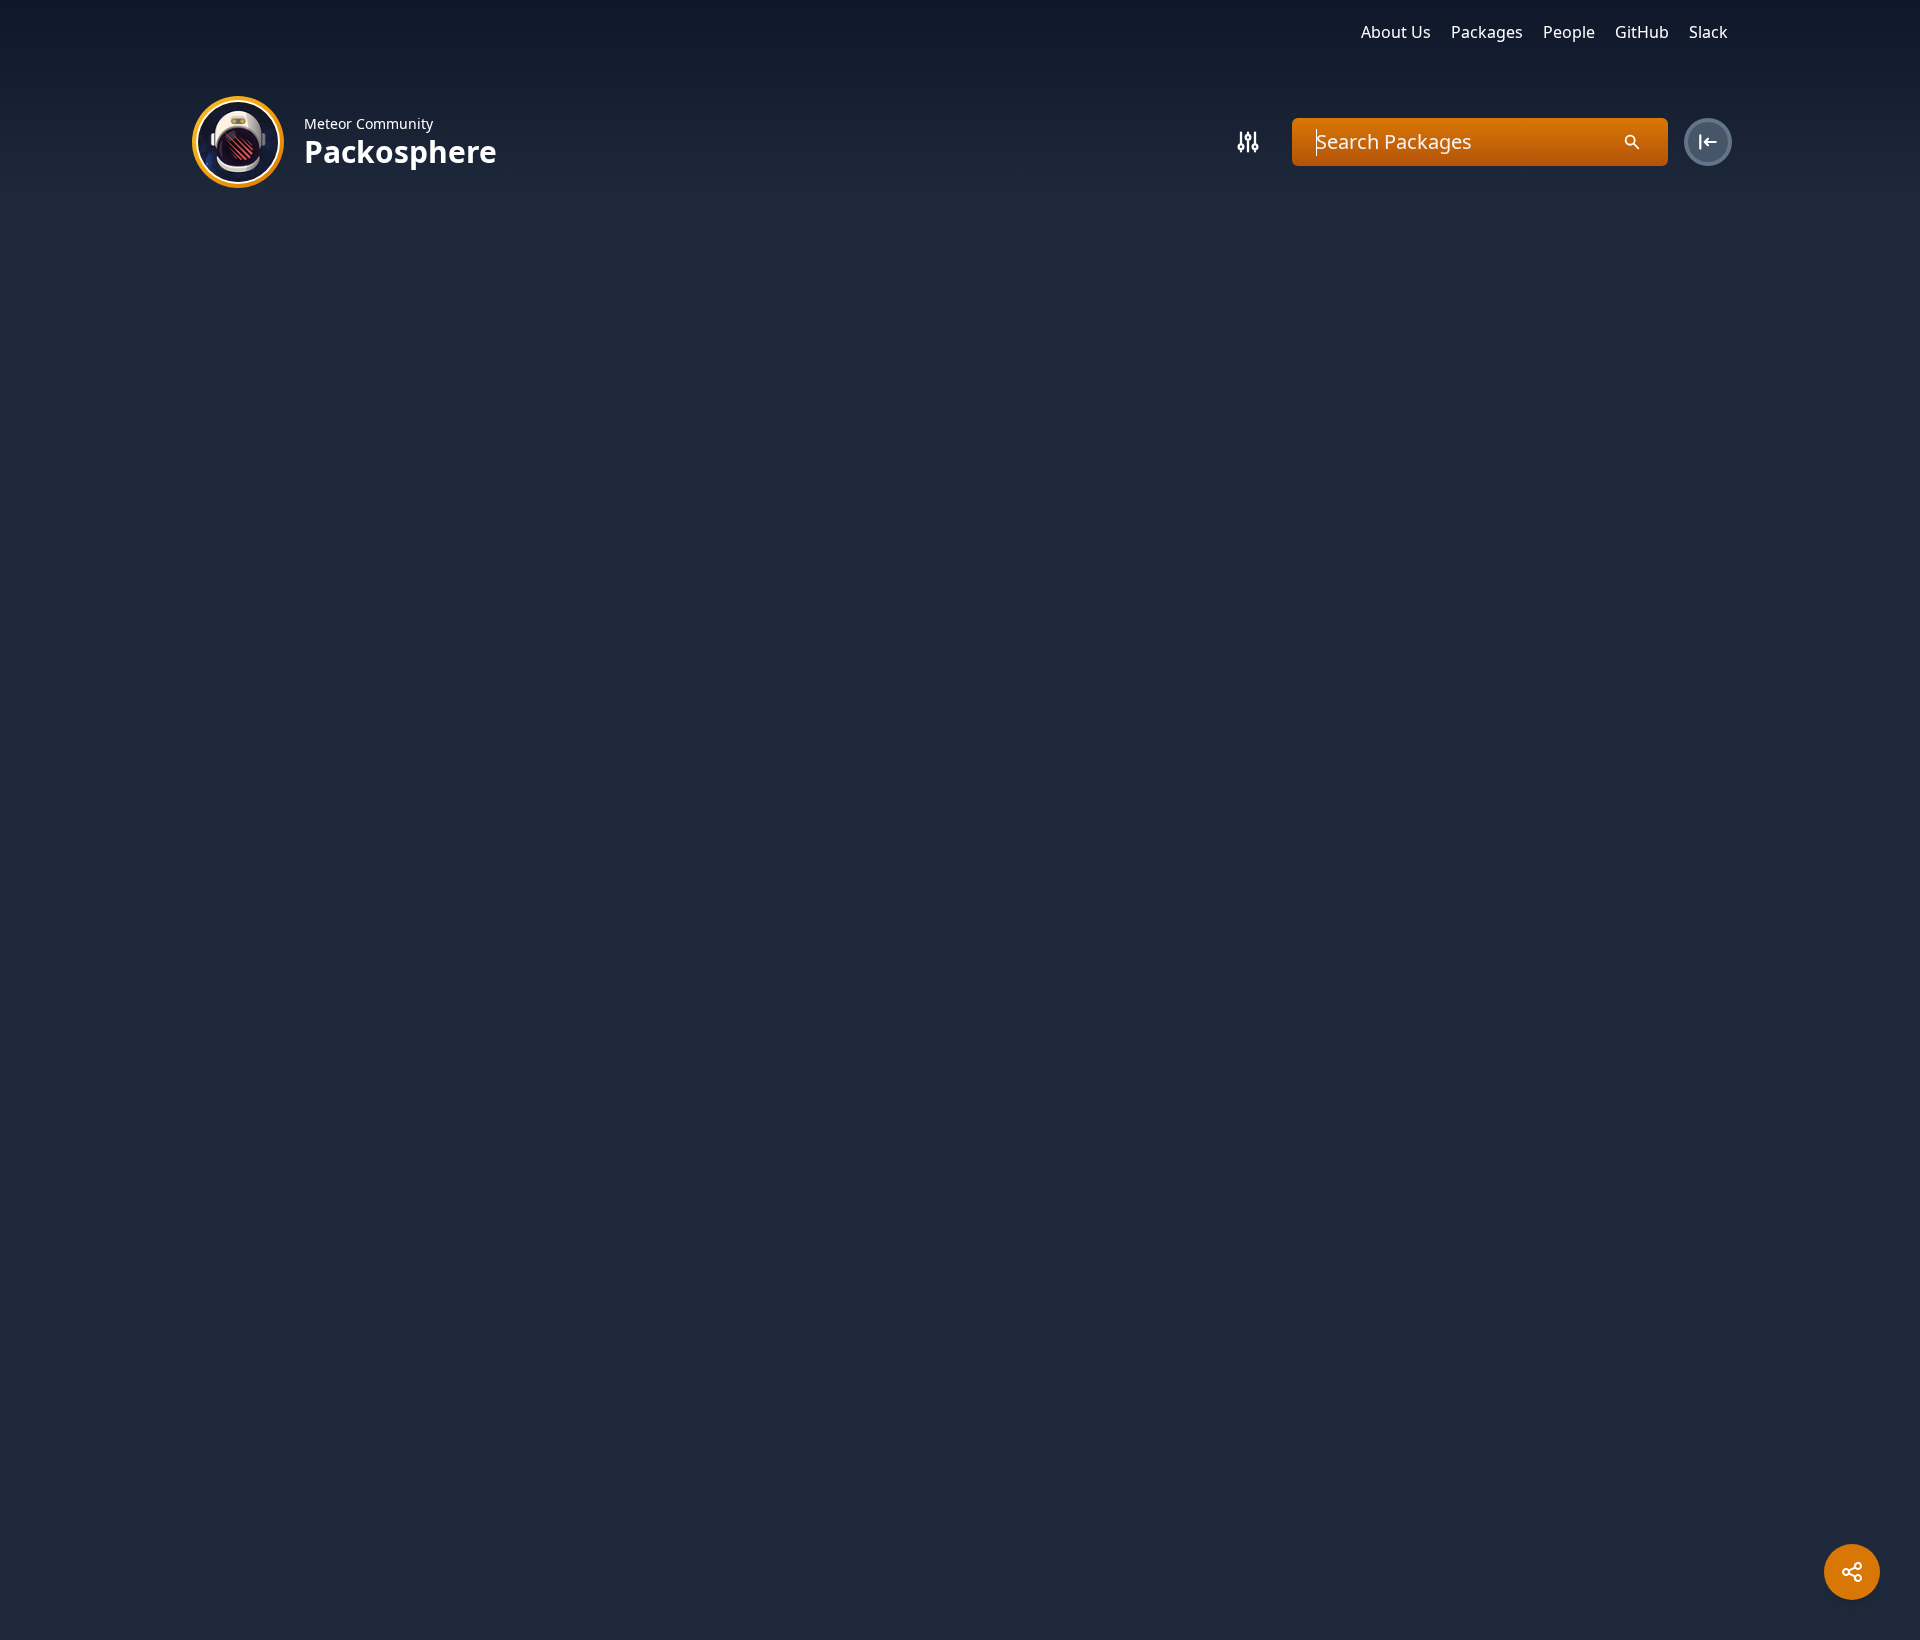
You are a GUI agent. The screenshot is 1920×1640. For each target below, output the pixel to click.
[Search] (1248, 142)
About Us (1396, 32)
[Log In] (1708, 142)
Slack (1708, 32)
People (1569, 32)
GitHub (1642, 32)
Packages (1487, 32)
